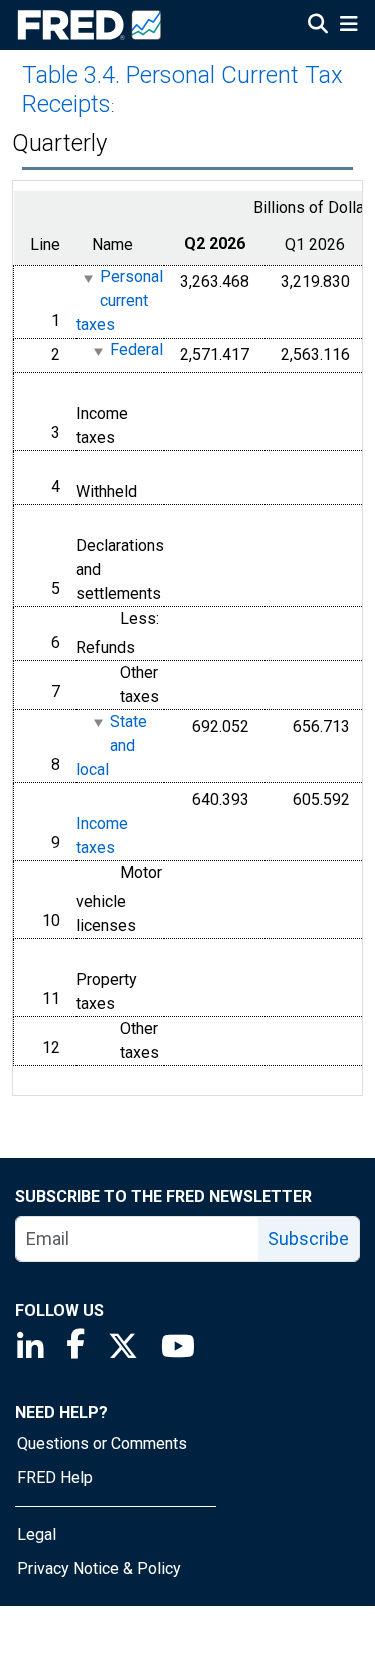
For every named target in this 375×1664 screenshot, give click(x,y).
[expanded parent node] (87, 278)
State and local (111, 745)
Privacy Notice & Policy (99, 1568)
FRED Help (55, 1477)
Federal (136, 350)
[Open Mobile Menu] (348, 26)
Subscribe (308, 1238)
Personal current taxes (119, 301)
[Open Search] (318, 26)
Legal (36, 1534)
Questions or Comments (102, 1443)
